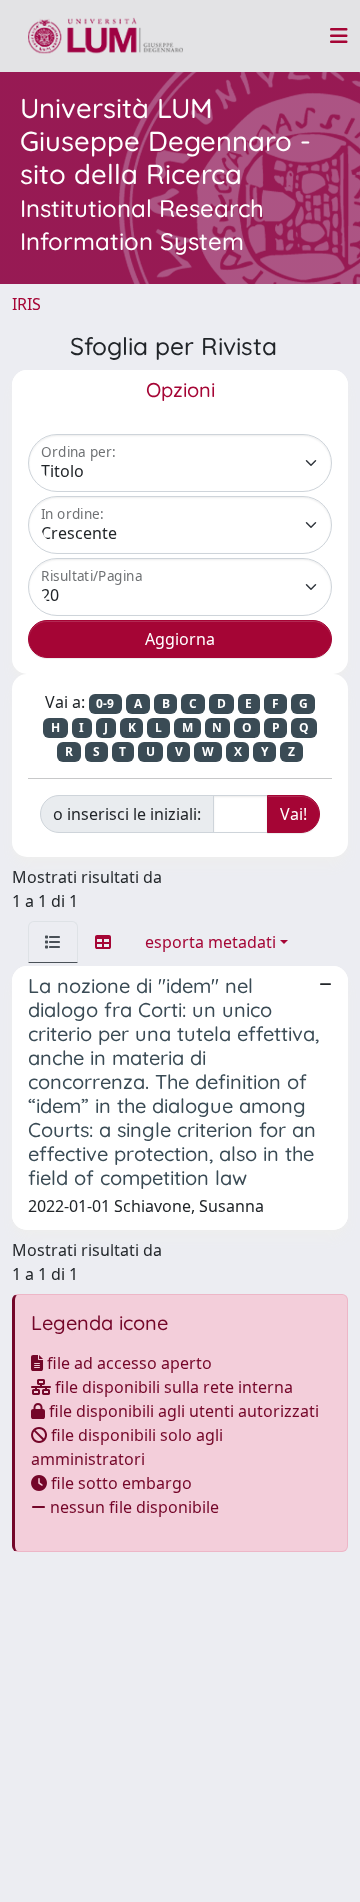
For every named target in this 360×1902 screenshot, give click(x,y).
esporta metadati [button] (210, 942)
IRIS (26, 304)
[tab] (53, 942)
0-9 (105, 703)
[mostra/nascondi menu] (339, 36)
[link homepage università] (105, 36)
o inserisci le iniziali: (127, 814)
